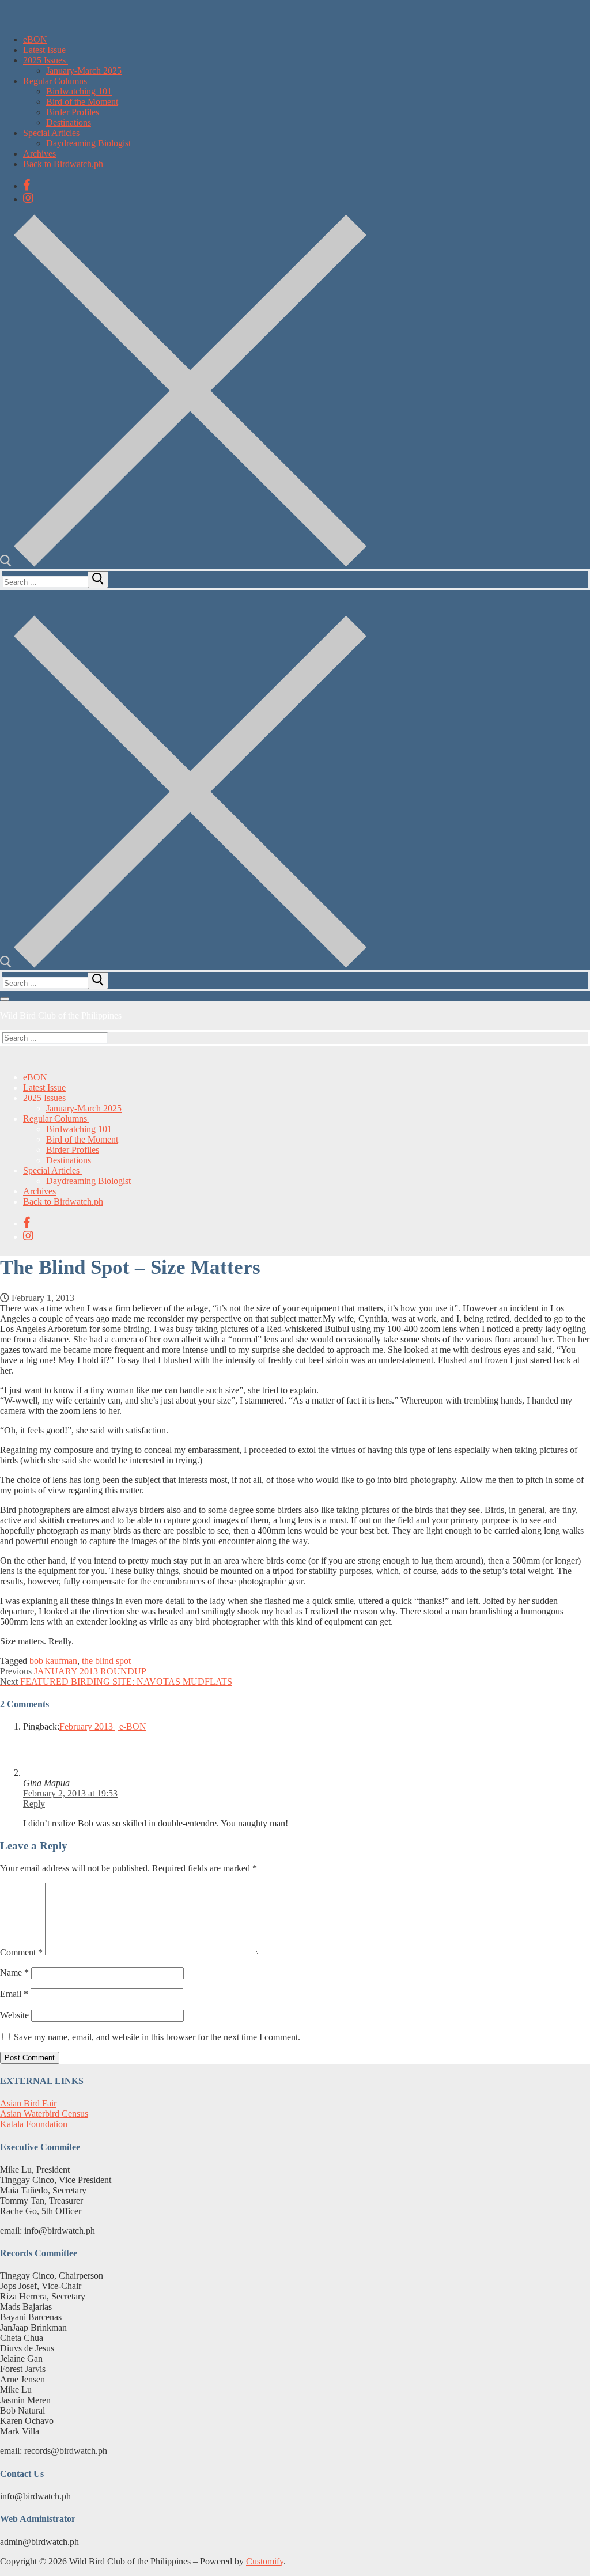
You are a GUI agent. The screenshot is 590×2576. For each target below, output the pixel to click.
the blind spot (106, 1661)
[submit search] (98, 580)
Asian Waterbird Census (44, 2114)
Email (14, 1994)
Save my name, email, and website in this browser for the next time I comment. (157, 2037)
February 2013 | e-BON (103, 1726)
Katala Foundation (34, 2124)
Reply (34, 1804)
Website (14, 2015)
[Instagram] (28, 198)
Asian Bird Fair (28, 2103)
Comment (21, 1952)
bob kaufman (53, 1661)
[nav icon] (5, 999)
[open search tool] (183, 564)
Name (14, 1972)
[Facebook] (27, 185)
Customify (265, 2561)
